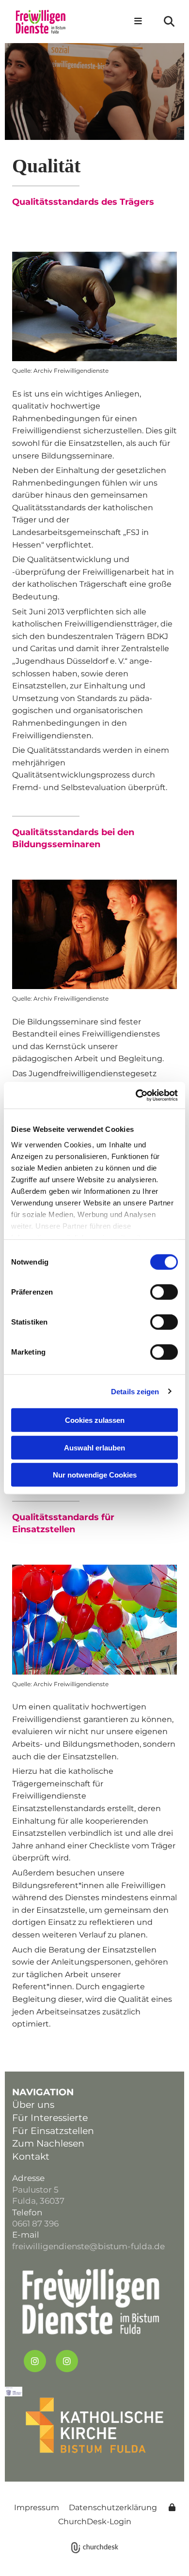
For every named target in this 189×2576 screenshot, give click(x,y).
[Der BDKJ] (94, 306)
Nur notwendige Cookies (95, 1475)
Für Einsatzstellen (53, 2131)
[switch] (164, 1292)
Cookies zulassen (95, 1420)
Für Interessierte (50, 2118)
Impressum (37, 2507)
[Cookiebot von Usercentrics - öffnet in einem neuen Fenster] (136, 1095)
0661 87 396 (35, 2224)
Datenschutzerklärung (113, 2507)
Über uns (33, 2105)
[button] (136, 22)
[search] (169, 21)
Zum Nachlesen (48, 2143)
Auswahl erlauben (94, 1447)
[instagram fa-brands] (35, 2361)
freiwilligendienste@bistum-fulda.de (88, 2246)
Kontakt (31, 2157)
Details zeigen (135, 1391)
